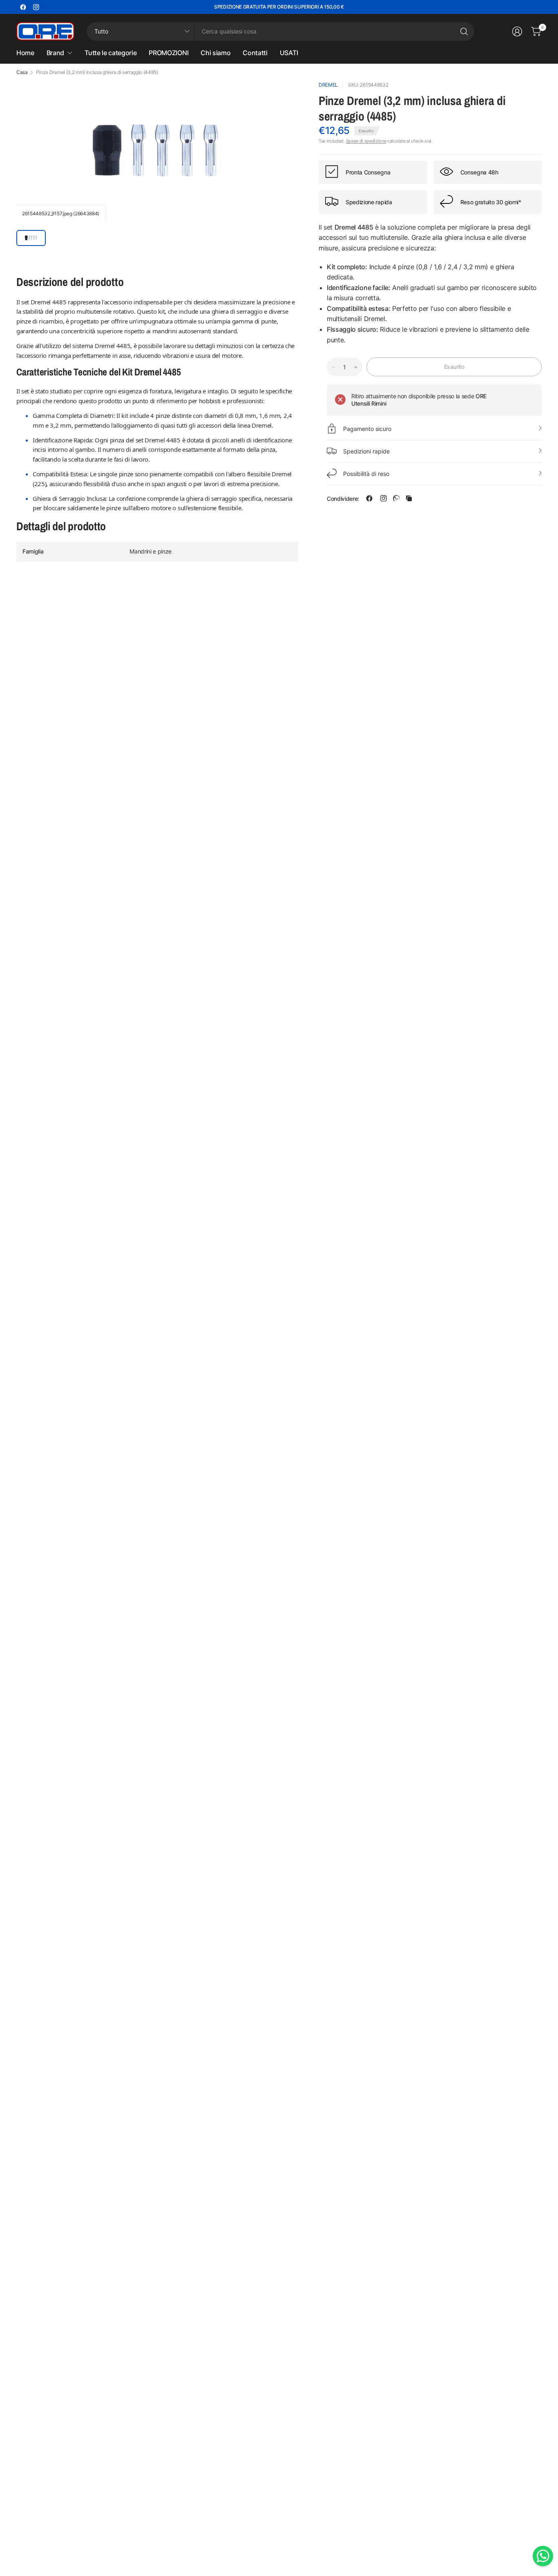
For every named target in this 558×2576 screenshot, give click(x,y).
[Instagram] (36, 7)
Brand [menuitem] (55, 53)
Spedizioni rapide (366, 451)
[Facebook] (23, 7)
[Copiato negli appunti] (409, 498)
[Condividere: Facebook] (369, 498)
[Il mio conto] (517, 31)
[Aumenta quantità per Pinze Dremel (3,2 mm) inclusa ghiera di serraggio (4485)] (356, 367)
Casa (22, 72)
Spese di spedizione (366, 141)
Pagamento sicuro (367, 428)
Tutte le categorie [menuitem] (110, 53)
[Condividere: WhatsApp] (396, 498)
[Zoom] (283, 96)
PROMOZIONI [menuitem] (169, 53)
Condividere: (343, 498)
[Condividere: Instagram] (384, 498)
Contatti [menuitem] (255, 53)
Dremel (328, 85)
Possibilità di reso (366, 473)
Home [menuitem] (25, 53)
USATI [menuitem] (289, 53)
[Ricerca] (464, 31)
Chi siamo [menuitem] (215, 53)
